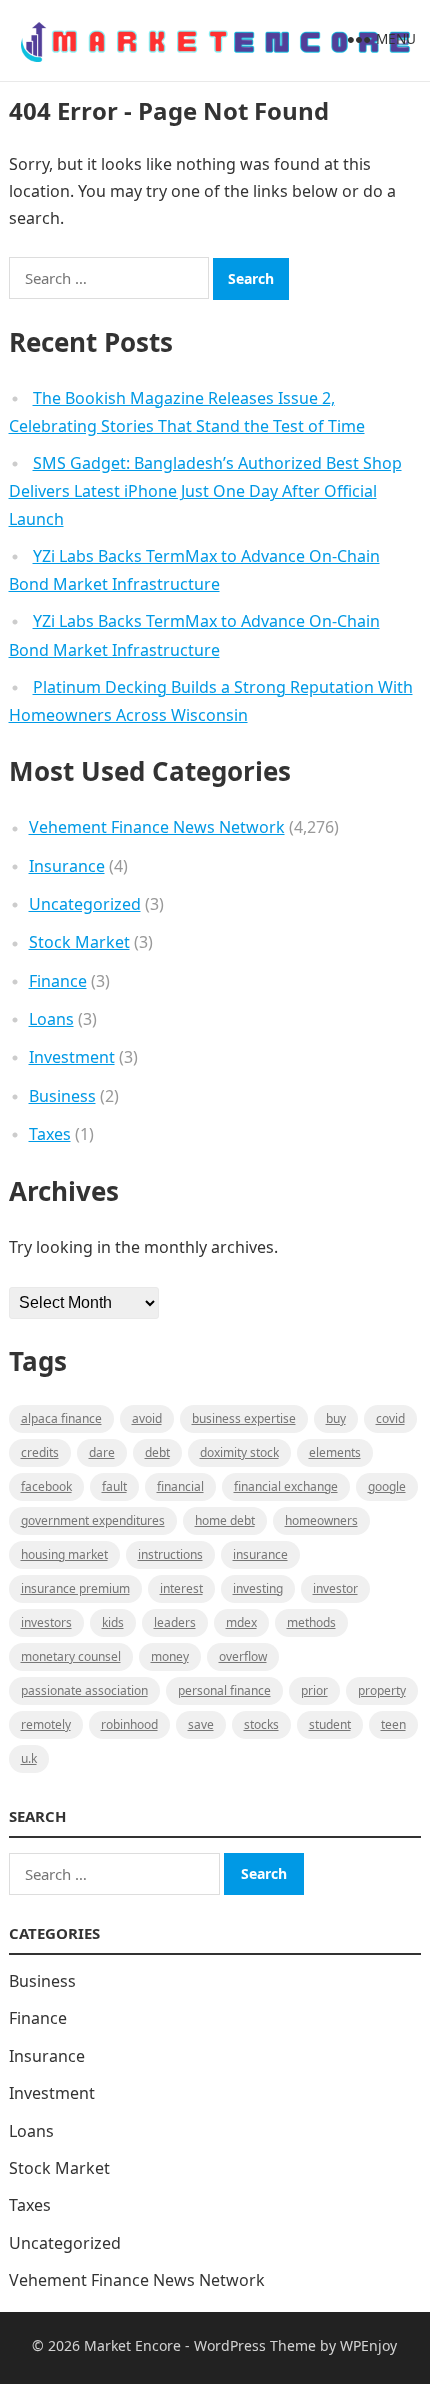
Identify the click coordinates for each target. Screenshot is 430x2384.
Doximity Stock (239, 1452)
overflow (243, 1656)
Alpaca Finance (61, 1418)
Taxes (50, 1134)
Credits (40, 1452)
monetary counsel (71, 1656)
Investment (72, 1057)
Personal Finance (224, 1690)
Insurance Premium (75, 1588)
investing (258, 1588)
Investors (46, 1622)
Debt (157, 1452)
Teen (393, 1724)
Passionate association (84, 1690)
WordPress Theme (255, 2345)
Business (62, 1096)
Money (170, 1656)
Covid (390, 1418)
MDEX (241, 1622)
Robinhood (129, 1724)
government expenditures (93, 1520)
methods (311, 1622)
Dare (102, 1452)
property (382, 1690)
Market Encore (132, 2345)
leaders (175, 1622)
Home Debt (225, 1520)
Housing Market (64, 1554)
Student (330, 1724)
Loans (51, 1019)
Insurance (67, 866)
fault (114, 1486)
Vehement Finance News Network (157, 827)
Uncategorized (85, 904)
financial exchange (286, 1486)
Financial (180, 1486)
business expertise (244, 1418)
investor (335, 1588)
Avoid (147, 1418)
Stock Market (79, 942)
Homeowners (321, 1520)
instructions (170, 1554)
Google (387, 1486)
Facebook (46, 1486)
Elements (335, 1452)
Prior (314, 1690)
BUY (336, 1418)
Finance (58, 981)
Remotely (46, 1724)
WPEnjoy (368, 2345)
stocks (261, 1724)
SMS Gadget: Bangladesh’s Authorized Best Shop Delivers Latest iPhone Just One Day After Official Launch (205, 491)
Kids (113, 1622)
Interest (181, 1588)
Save (201, 1724)
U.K (29, 1758)
